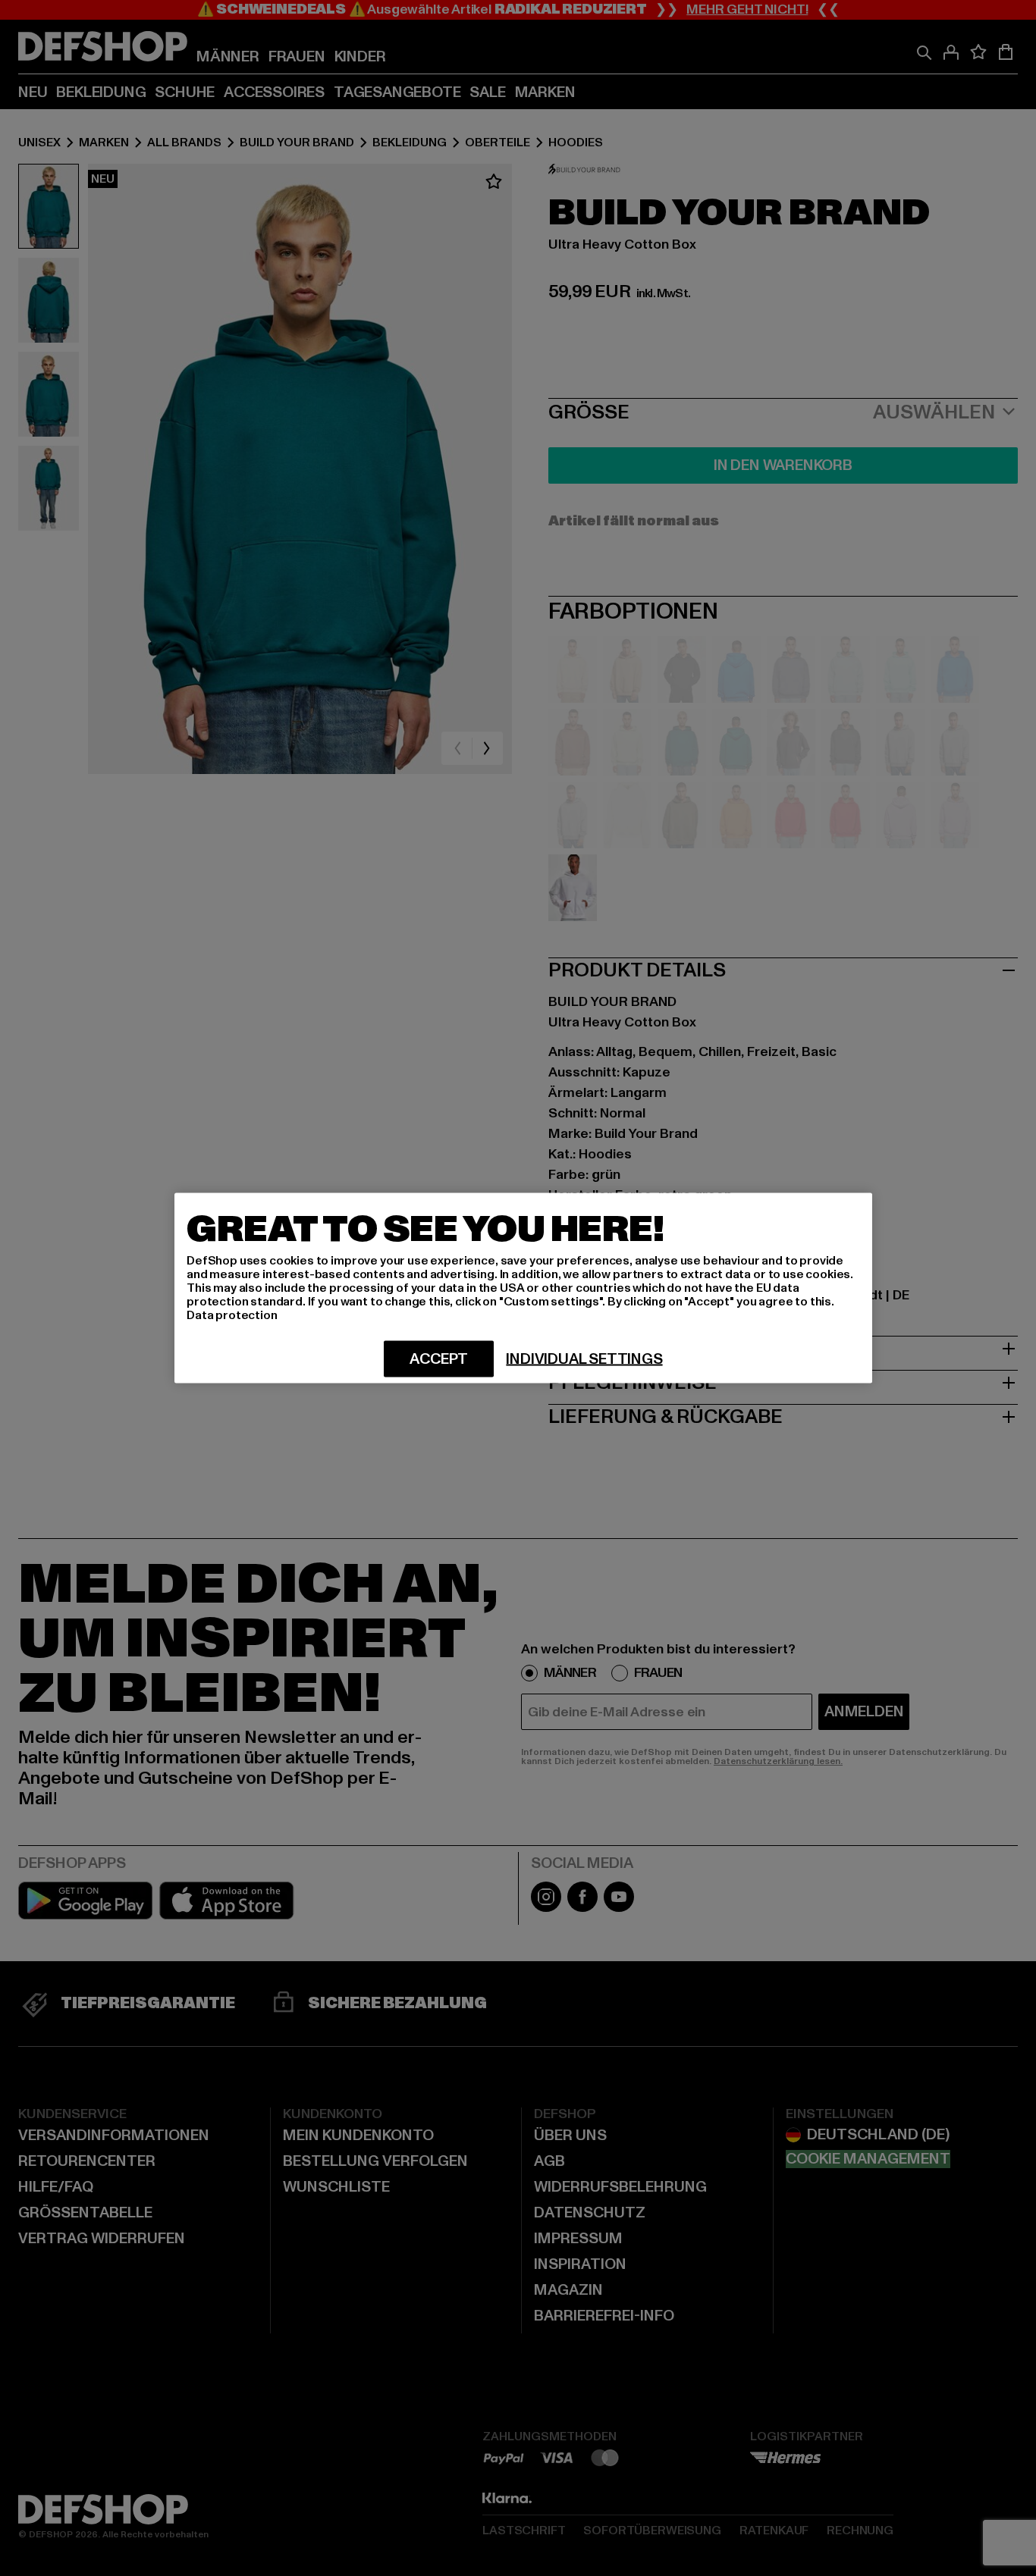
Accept (439, 1359)
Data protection (232, 1315)
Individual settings (584, 1359)
